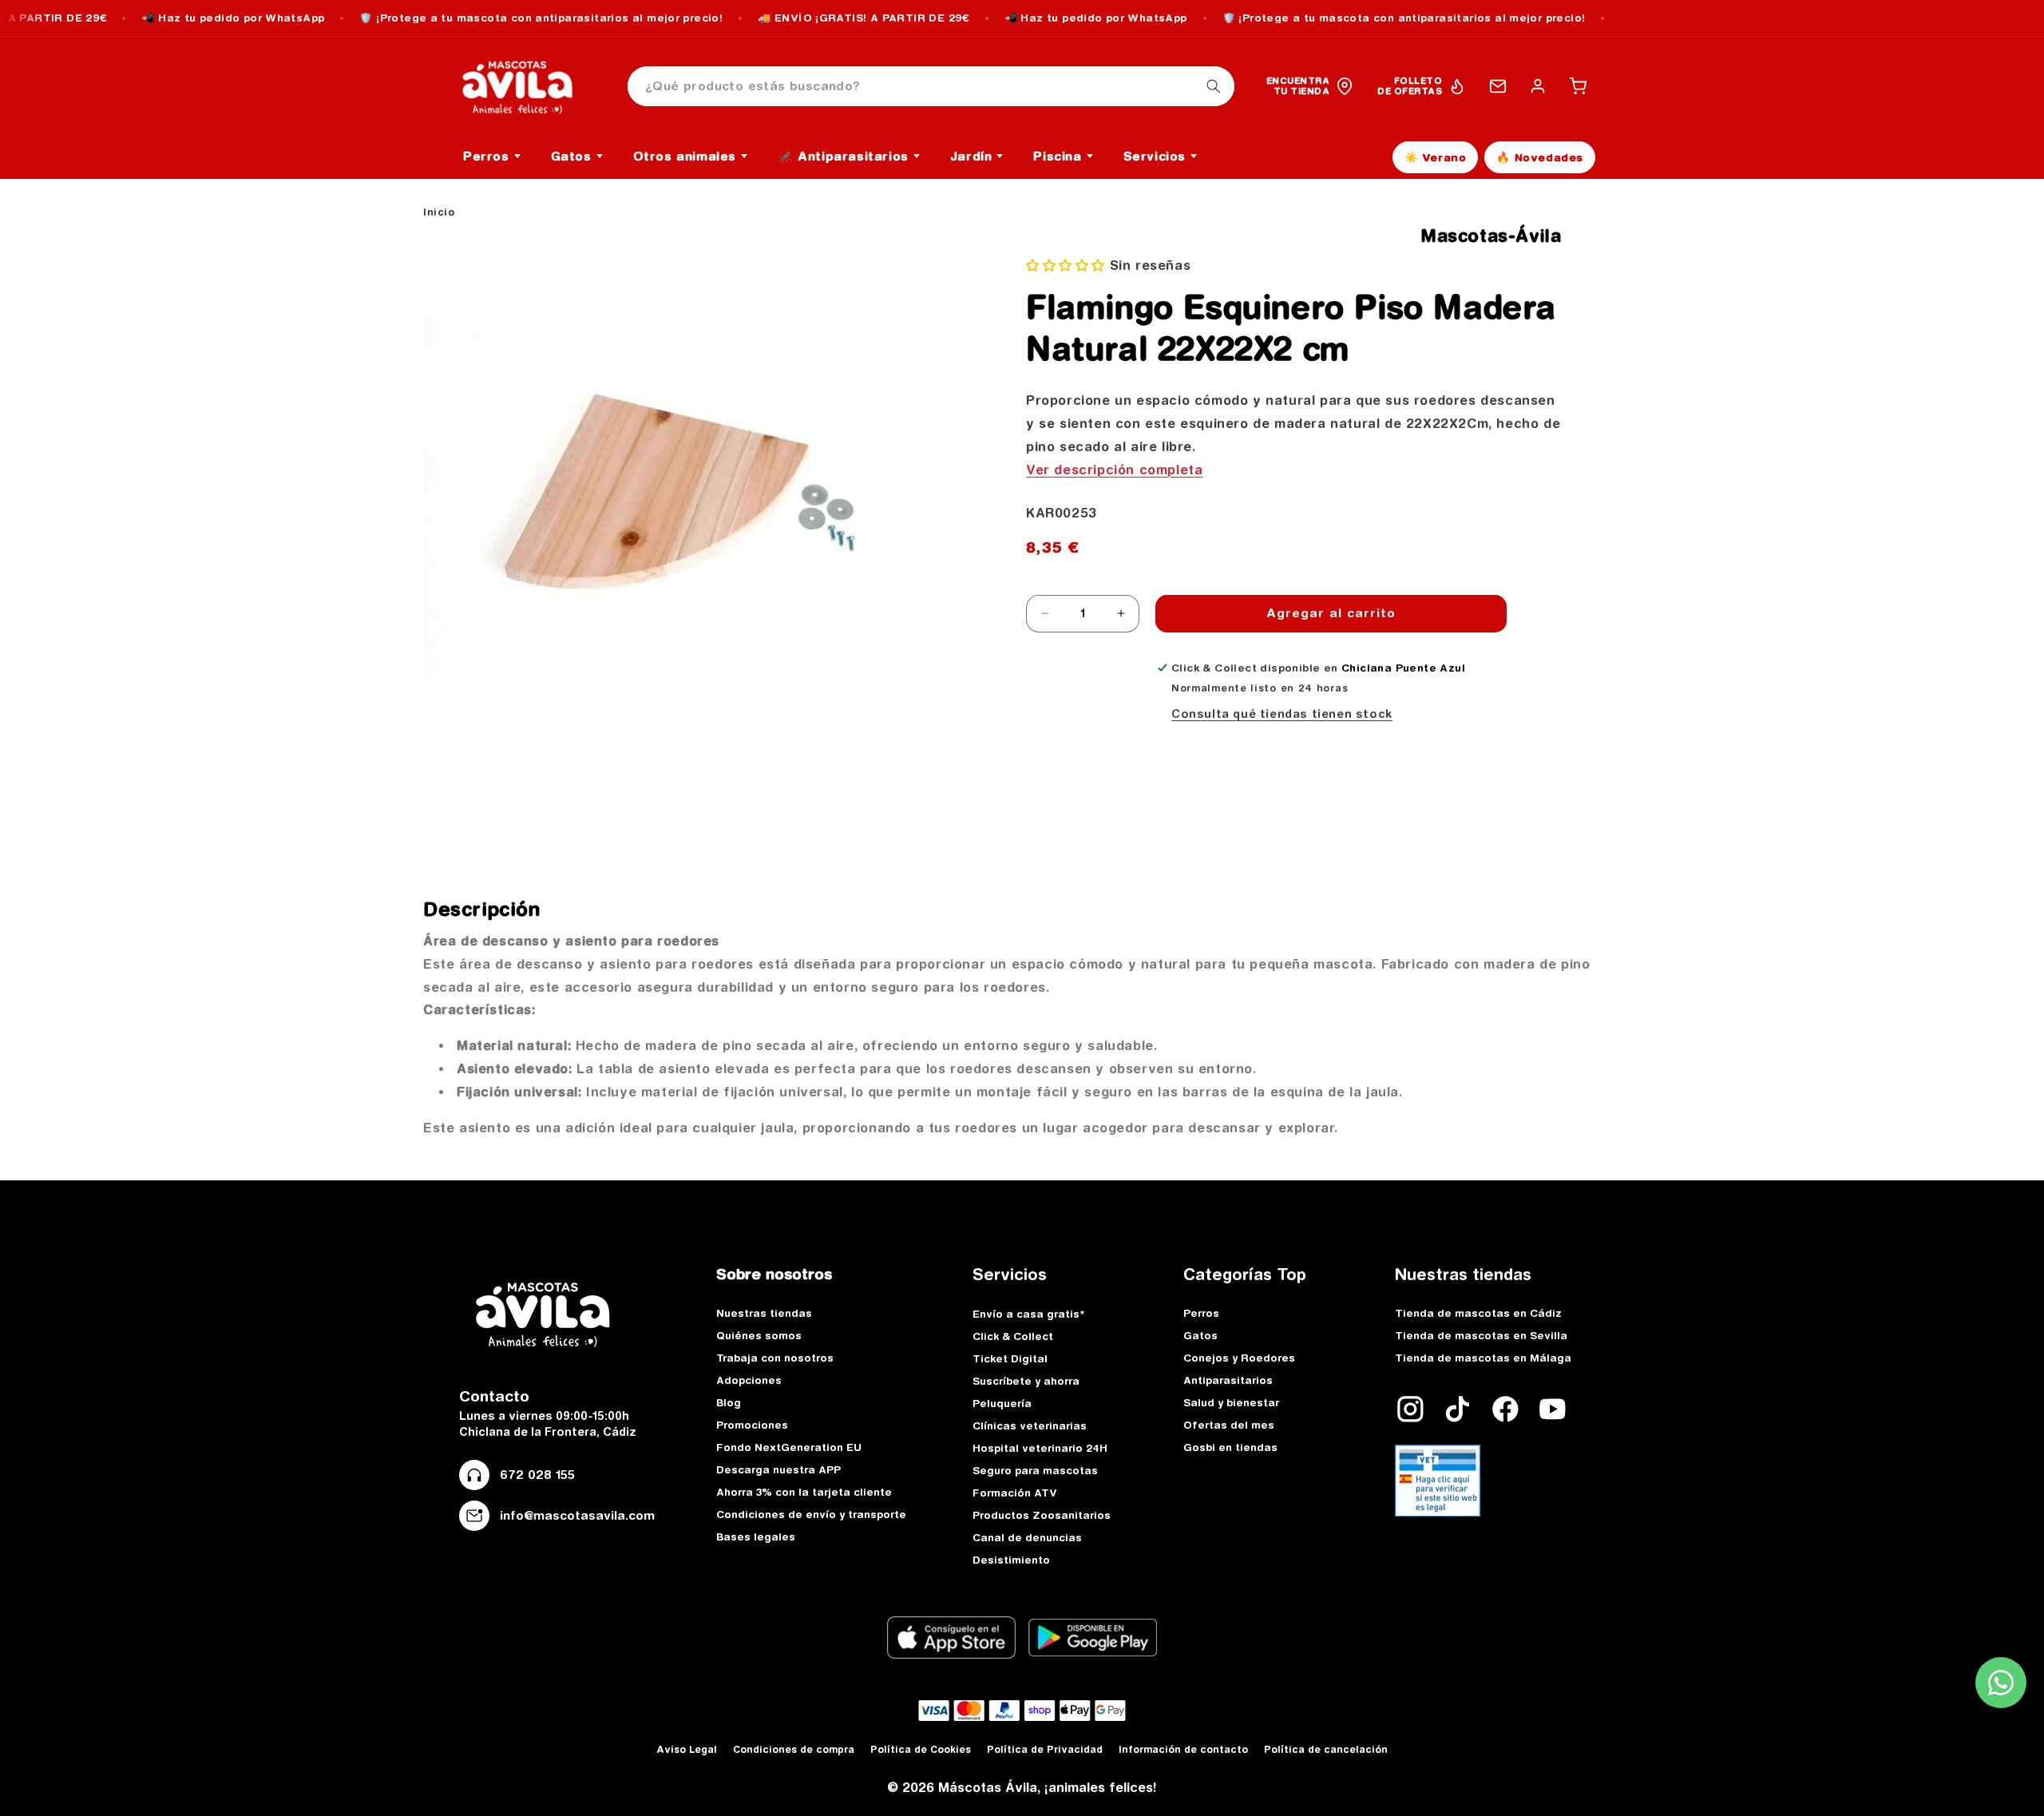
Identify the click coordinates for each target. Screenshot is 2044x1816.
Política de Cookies (921, 1749)
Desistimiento (1011, 1560)
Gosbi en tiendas (1230, 1447)
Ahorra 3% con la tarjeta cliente (804, 1492)
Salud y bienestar (1231, 1402)
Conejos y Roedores (1239, 1358)
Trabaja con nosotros (775, 1358)
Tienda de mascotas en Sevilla (1481, 1335)
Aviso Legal (687, 1749)
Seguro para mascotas (1035, 1470)
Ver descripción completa (1114, 470)
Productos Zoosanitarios (1042, 1515)
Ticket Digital (1010, 1358)
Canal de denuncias (1027, 1537)
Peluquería (1002, 1403)
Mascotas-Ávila (1491, 236)
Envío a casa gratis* (1028, 1314)
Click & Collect (1013, 1336)
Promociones (752, 1425)
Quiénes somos (759, 1335)
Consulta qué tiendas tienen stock (1282, 714)
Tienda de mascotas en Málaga (1483, 1358)
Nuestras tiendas (764, 1313)
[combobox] (931, 87)
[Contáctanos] (1498, 86)
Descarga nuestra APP (778, 1469)
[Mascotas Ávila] (529, 86)
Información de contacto (1183, 1749)
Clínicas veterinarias (1030, 1425)
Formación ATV (1015, 1493)
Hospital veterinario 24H (1040, 1448)
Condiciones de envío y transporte (811, 1514)
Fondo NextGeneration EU (789, 1447)
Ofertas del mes (1229, 1425)
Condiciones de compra (794, 1749)
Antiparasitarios (1228, 1380)
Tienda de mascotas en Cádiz (1478, 1313)
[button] (1578, 86)
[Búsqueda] (1214, 86)
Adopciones (749, 1380)
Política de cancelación (1326, 1749)
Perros (1201, 1313)
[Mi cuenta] (1538, 86)
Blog (729, 1402)
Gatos (1200, 1335)
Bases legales (756, 1536)
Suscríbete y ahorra (1026, 1381)
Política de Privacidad (1045, 1749)
